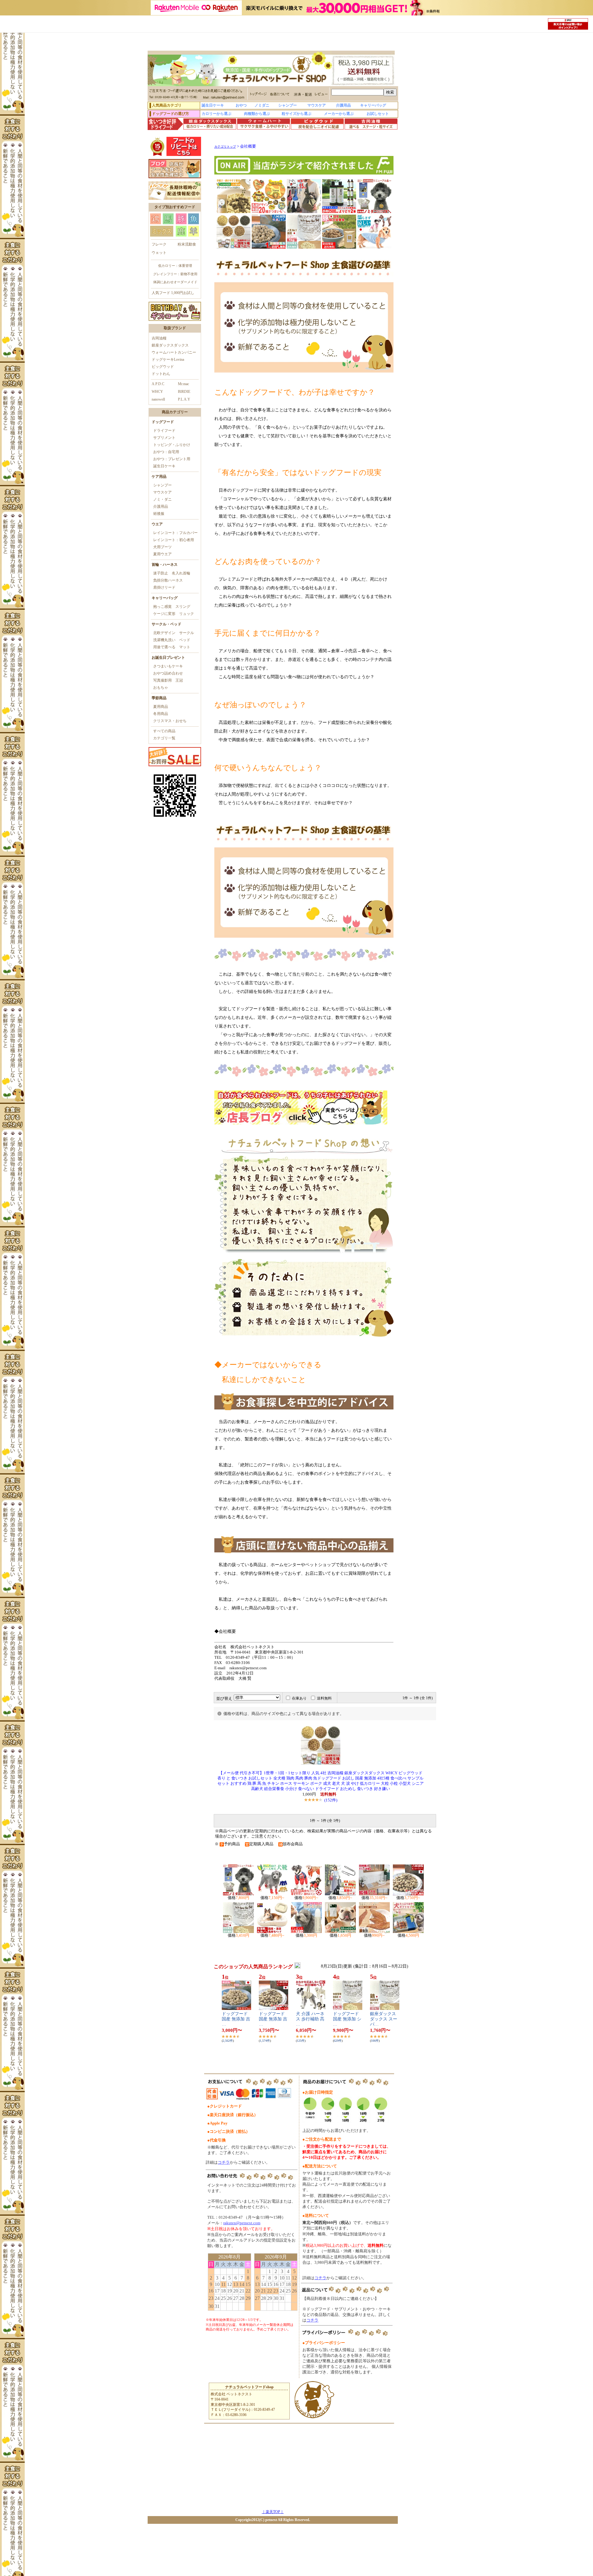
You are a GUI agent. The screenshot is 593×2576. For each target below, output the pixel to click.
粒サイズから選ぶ (296, 114)
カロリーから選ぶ (217, 114)
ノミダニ (262, 105)
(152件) (331, 1800)
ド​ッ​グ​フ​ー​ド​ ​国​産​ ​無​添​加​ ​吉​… (236, 2019)
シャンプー (288, 105)
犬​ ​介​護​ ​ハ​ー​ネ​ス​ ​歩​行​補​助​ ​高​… (310, 2019)
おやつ (241, 105)
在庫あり (299, 1698)
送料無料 (324, 1698)
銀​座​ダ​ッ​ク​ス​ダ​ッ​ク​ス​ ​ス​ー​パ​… (384, 2019)
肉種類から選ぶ (257, 114)
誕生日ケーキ (213, 105)
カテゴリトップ (225, 147)
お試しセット (378, 114)
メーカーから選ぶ (339, 114)
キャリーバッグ (373, 105)
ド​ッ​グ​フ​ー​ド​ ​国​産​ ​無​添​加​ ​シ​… (347, 2019)
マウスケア (317, 105)
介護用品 (343, 105)
